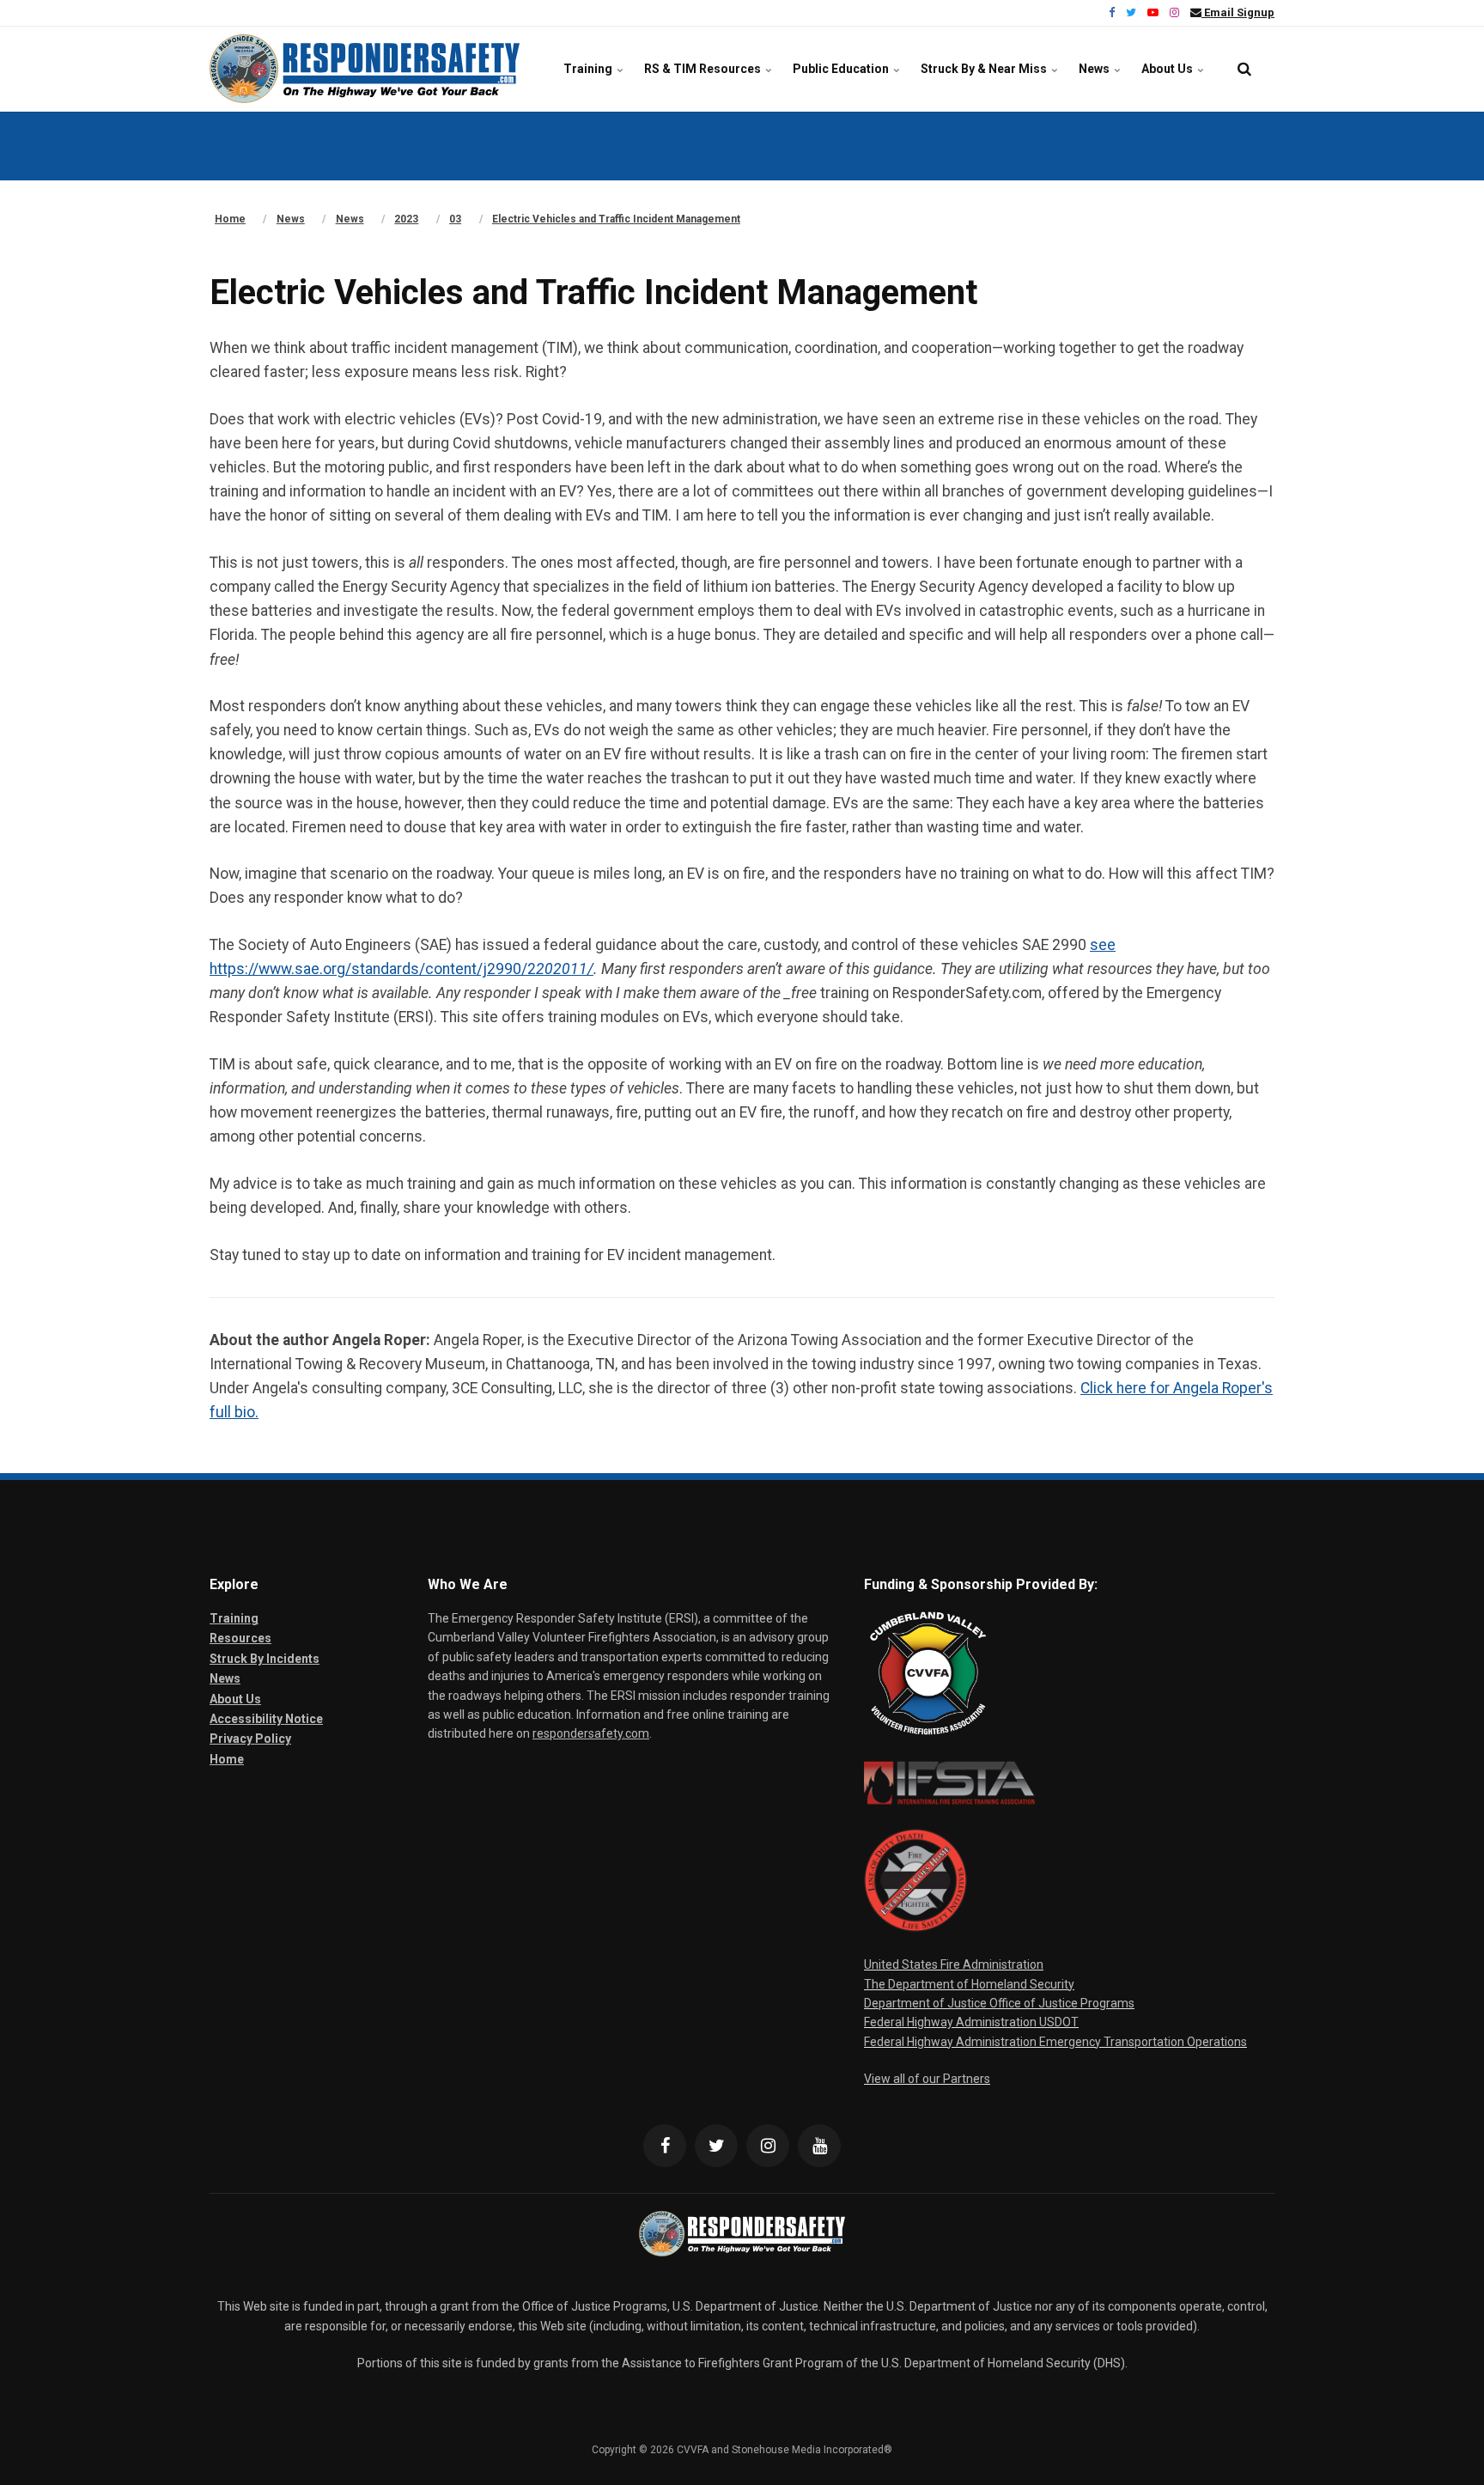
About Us (1168, 69)
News (1095, 69)
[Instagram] (768, 2146)
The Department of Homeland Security (969, 1984)
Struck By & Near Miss (985, 69)
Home (227, 1759)
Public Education (842, 69)
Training (589, 69)
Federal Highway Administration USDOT (971, 2022)
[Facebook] (665, 2146)
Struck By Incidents (265, 1659)
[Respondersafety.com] (365, 69)
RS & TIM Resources (704, 69)
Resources (240, 1638)
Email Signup (1238, 12)
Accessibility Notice (266, 1719)
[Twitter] (716, 2146)
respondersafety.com (591, 1733)
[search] (1244, 69)
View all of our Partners (927, 2079)
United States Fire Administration (954, 1964)
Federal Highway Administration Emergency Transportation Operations (1055, 2042)
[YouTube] (819, 2146)
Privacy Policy (250, 1739)
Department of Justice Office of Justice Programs (999, 2003)
